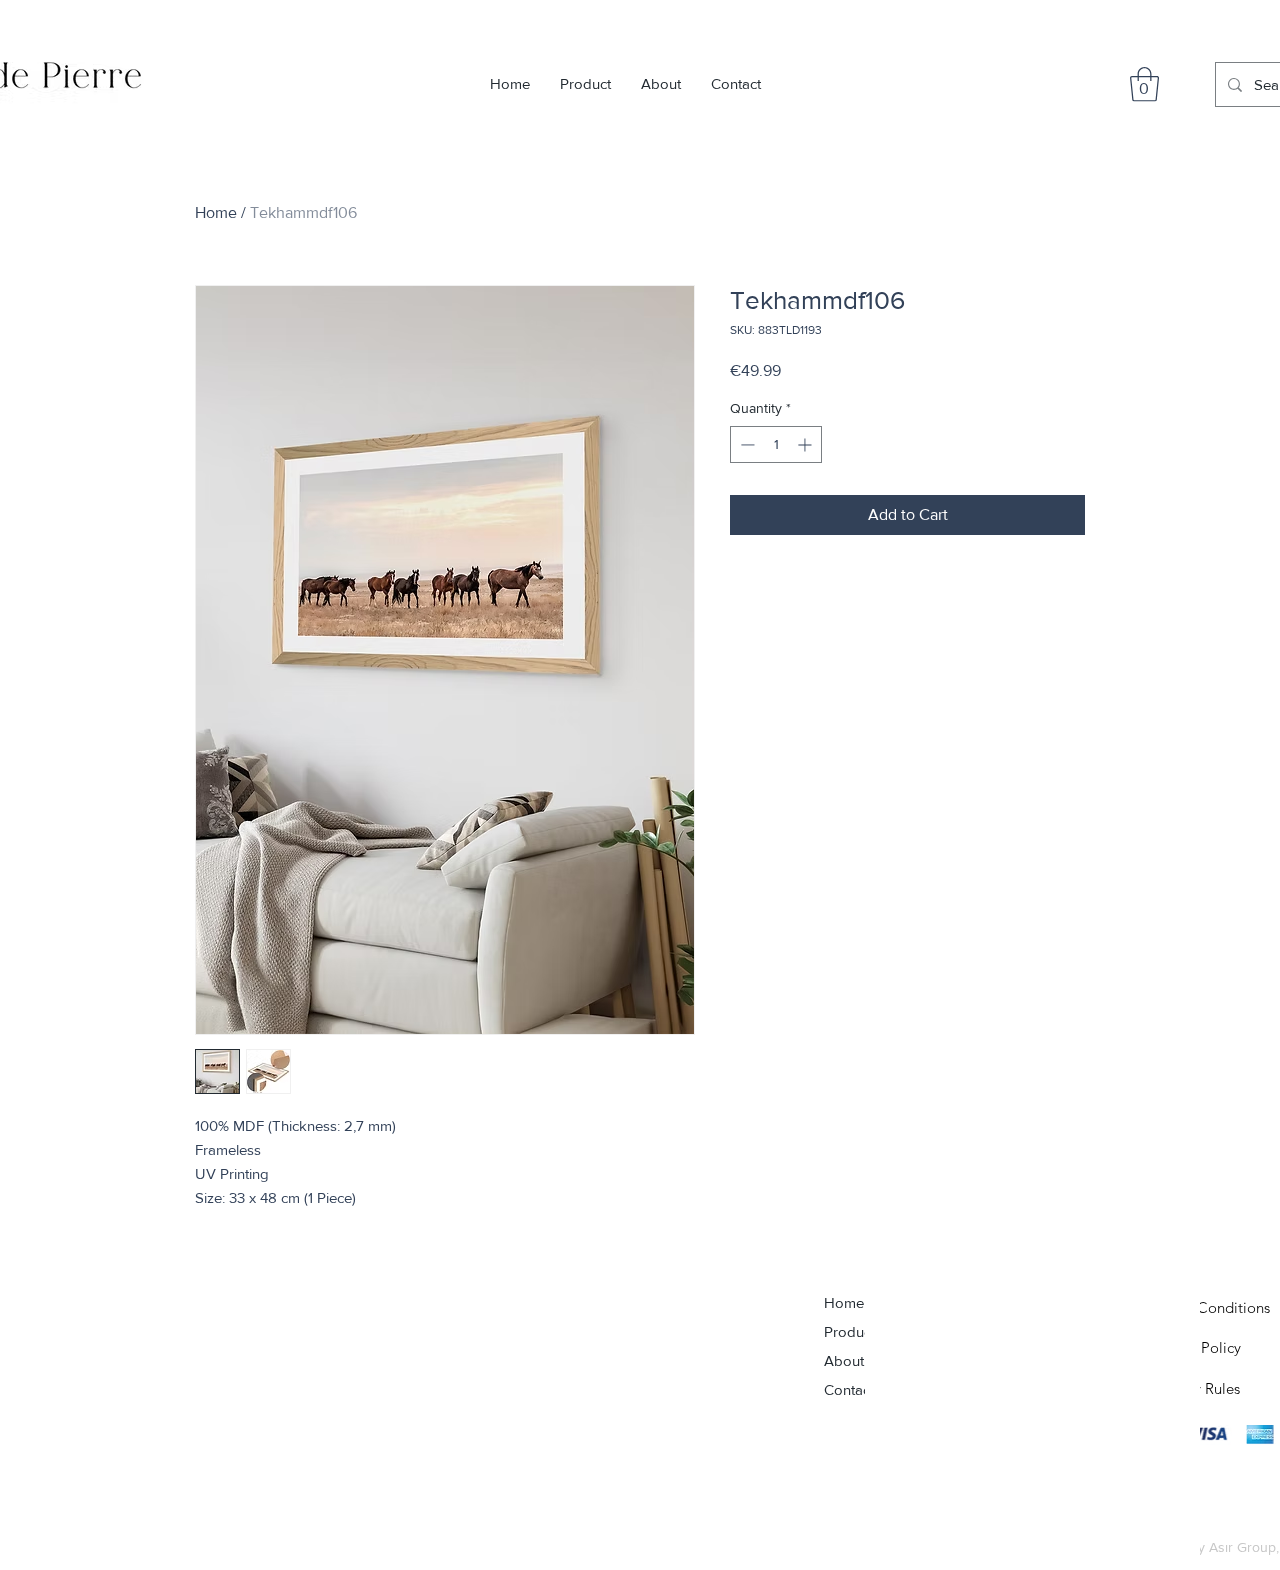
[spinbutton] (776, 444)
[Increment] (806, 444)
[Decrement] (745, 444)
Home (216, 212)
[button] (1144, 84)
